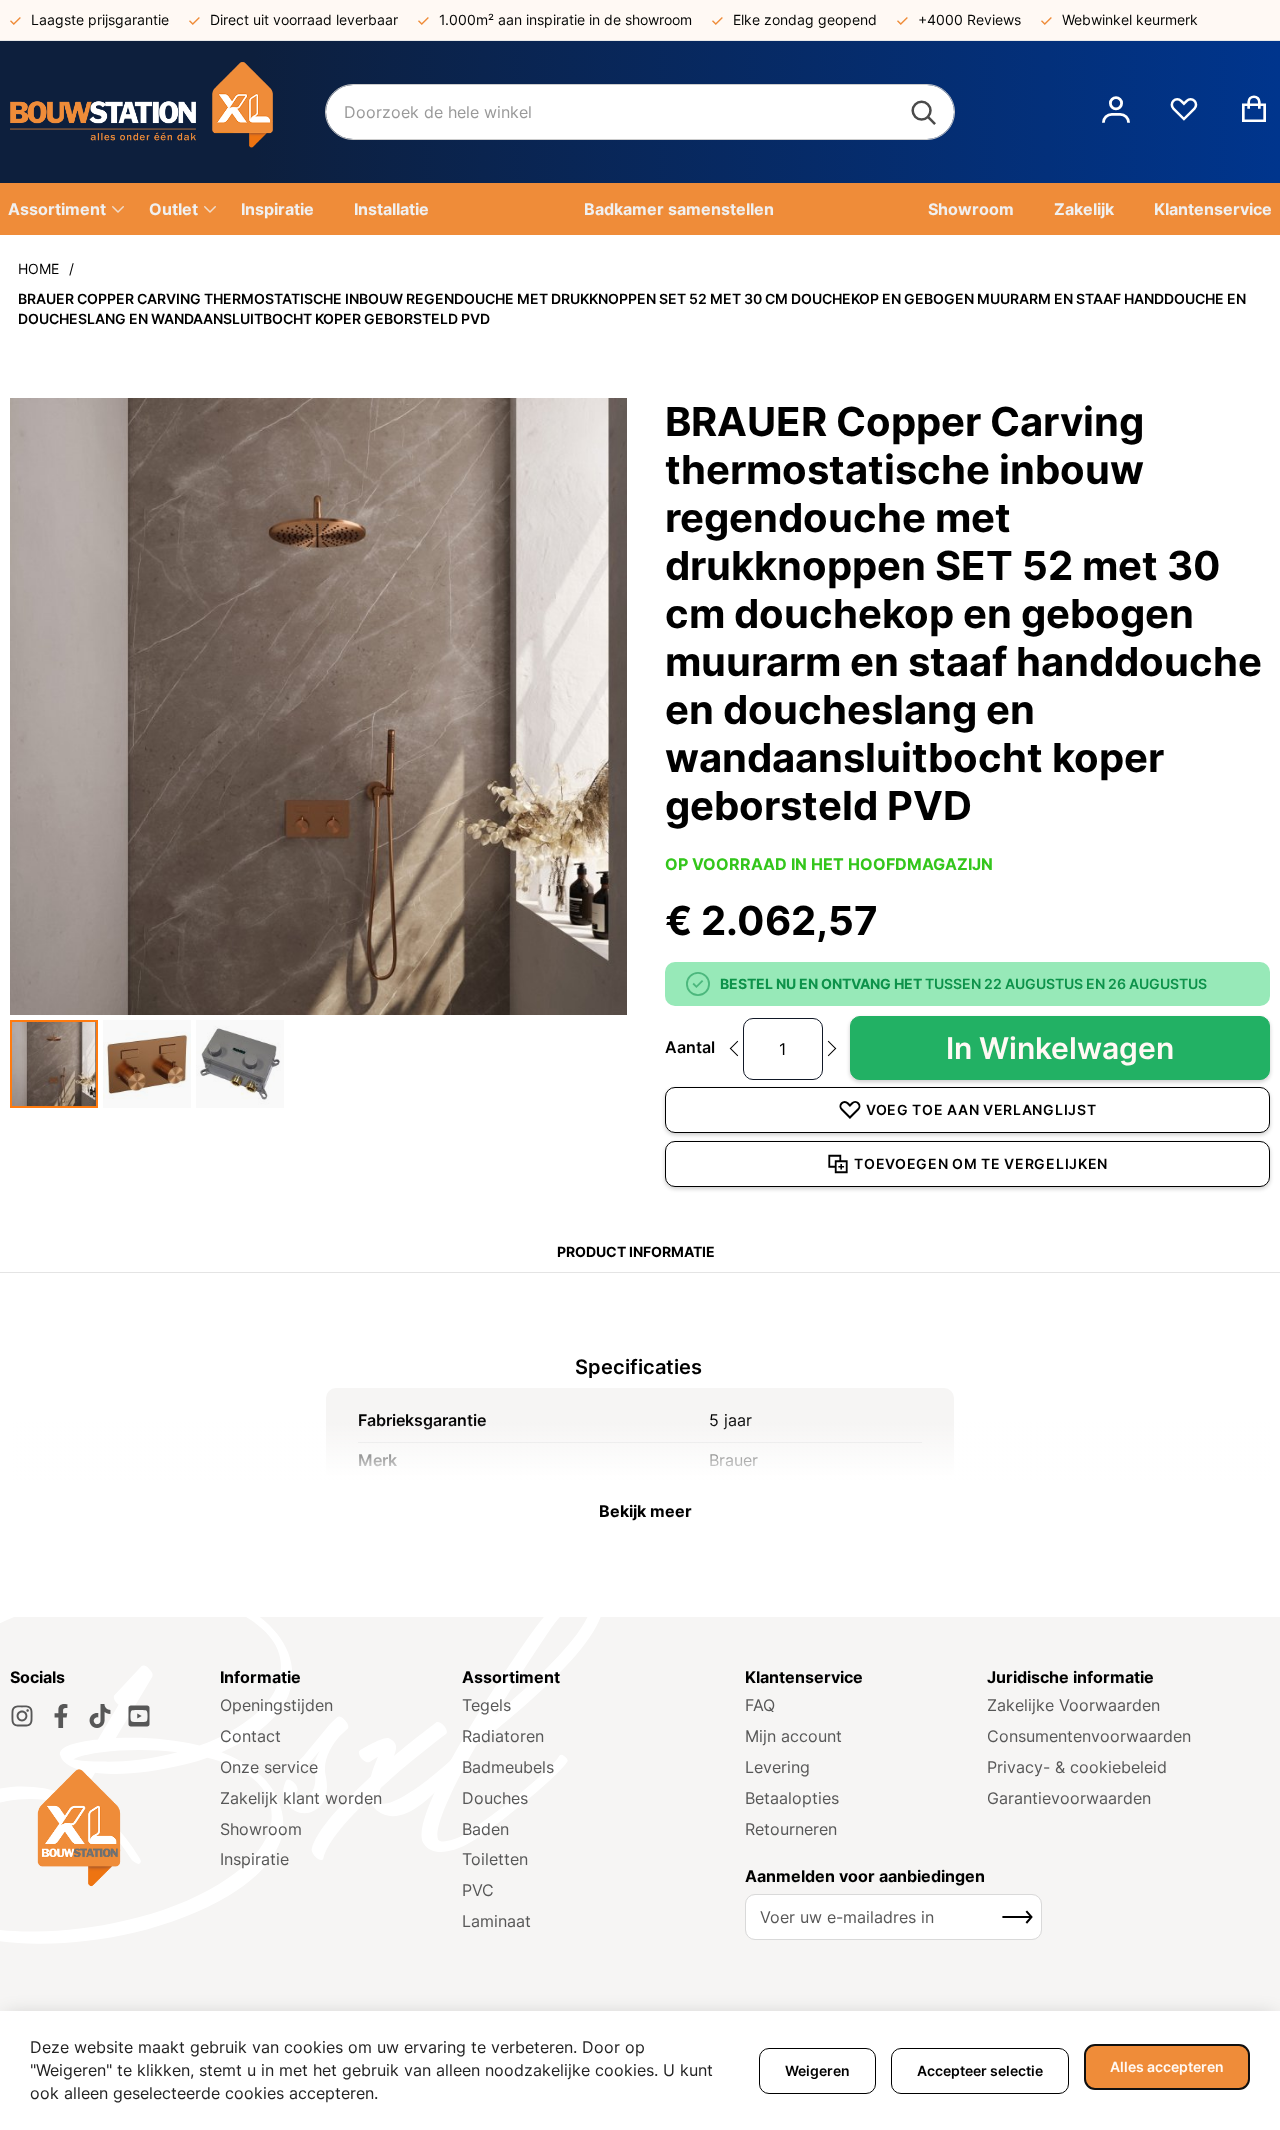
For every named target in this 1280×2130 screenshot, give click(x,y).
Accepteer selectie (980, 2070)
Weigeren (817, 2070)
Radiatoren (503, 1736)
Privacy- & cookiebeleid (1077, 1767)
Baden (485, 1829)
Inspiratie (254, 1859)
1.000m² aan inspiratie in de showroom (565, 19)
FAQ (760, 1705)
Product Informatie (636, 1251)
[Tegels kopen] (167, 112)
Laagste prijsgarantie (100, 19)
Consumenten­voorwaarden (1089, 1736)
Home (38, 268)
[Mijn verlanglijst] (1184, 117)
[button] (1116, 112)
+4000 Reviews (969, 19)
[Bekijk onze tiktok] (100, 1716)
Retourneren (791, 1829)
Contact (250, 1736)
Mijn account (793, 1736)
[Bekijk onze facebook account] (61, 1716)
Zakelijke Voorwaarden (1073, 1705)
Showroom (261, 1829)
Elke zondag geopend (805, 19)
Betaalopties (792, 1798)
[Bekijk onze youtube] (139, 1716)
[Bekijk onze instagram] (22, 1716)
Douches (495, 1798)
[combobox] (640, 112)
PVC (478, 1890)
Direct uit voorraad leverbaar (304, 19)
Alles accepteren (1167, 2066)
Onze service (269, 1767)
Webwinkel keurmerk (1130, 19)
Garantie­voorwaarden (1069, 1798)
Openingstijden (276, 1705)
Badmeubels (508, 1767)
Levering (777, 1767)
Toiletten (495, 1859)
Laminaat (496, 1921)
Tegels (486, 1705)
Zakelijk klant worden (301, 1798)
